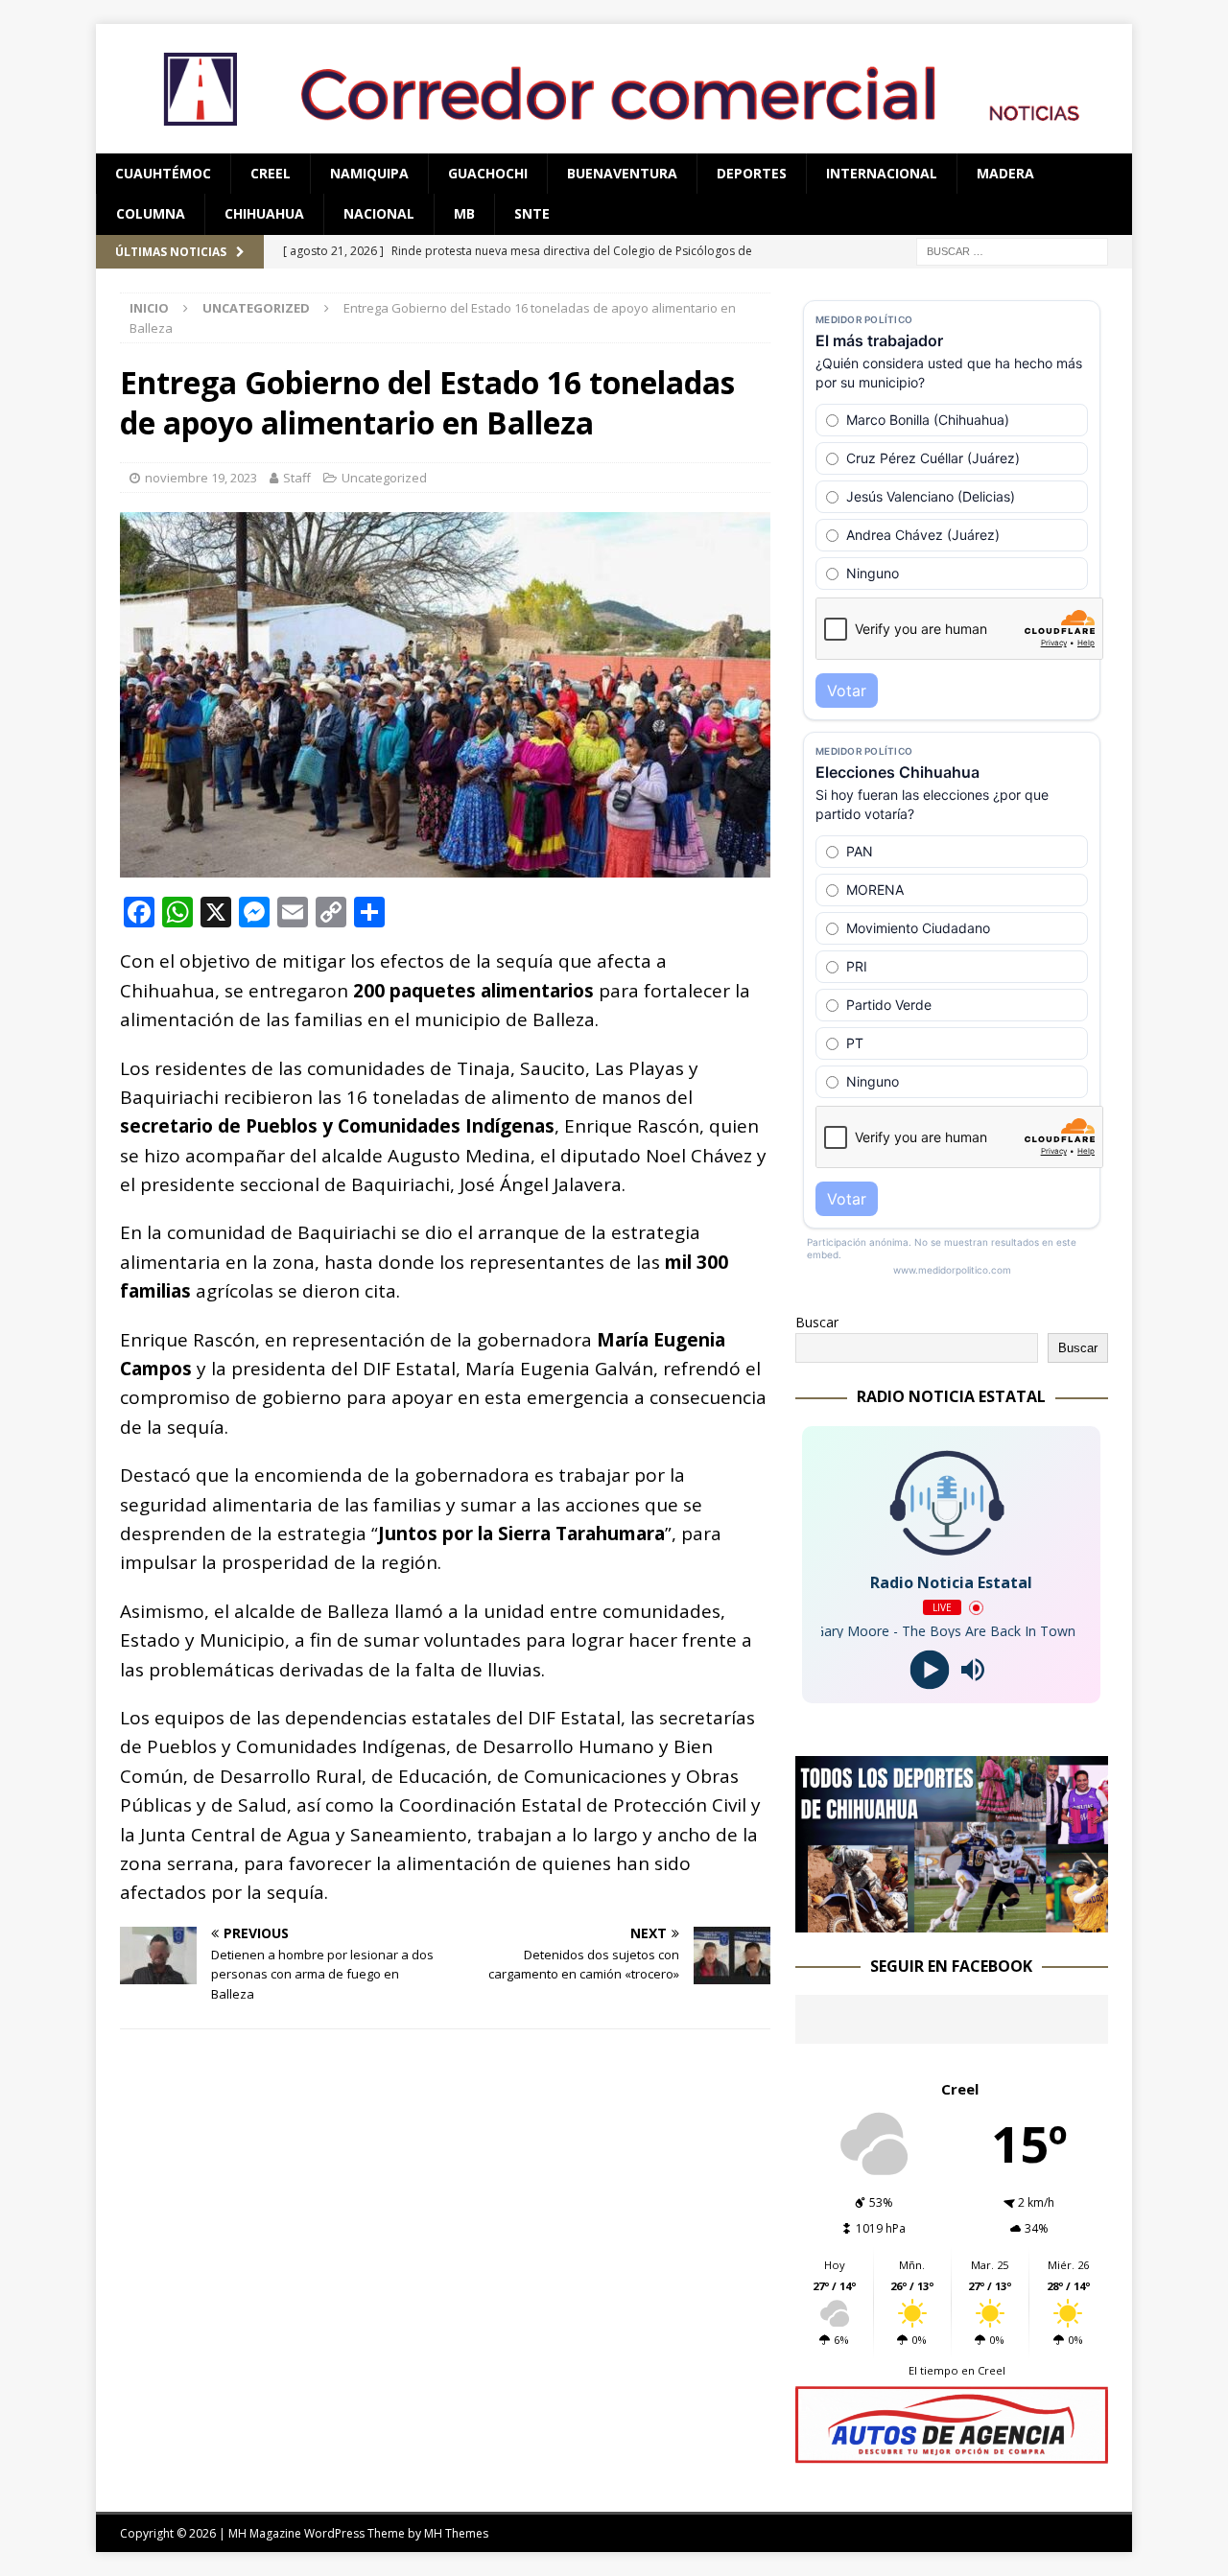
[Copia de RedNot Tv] (952, 1920)
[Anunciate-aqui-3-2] (952, 2453)
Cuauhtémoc (163, 173)
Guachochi (488, 173)
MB (464, 213)
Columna (151, 213)
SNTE (532, 213)
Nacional (379, 213)
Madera (1005, 173)
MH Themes (456, 2533)
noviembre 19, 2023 (201, 478)
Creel (271, 173)
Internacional (882, 173)
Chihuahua (264, 213)
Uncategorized (384, 478)
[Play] (930, 1670)
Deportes (752, 173)
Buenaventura (622, 173)
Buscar (817, 1322)
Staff (297, 478)
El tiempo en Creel (957, 2370)
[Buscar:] (1012, 250)
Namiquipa (369, 173)
